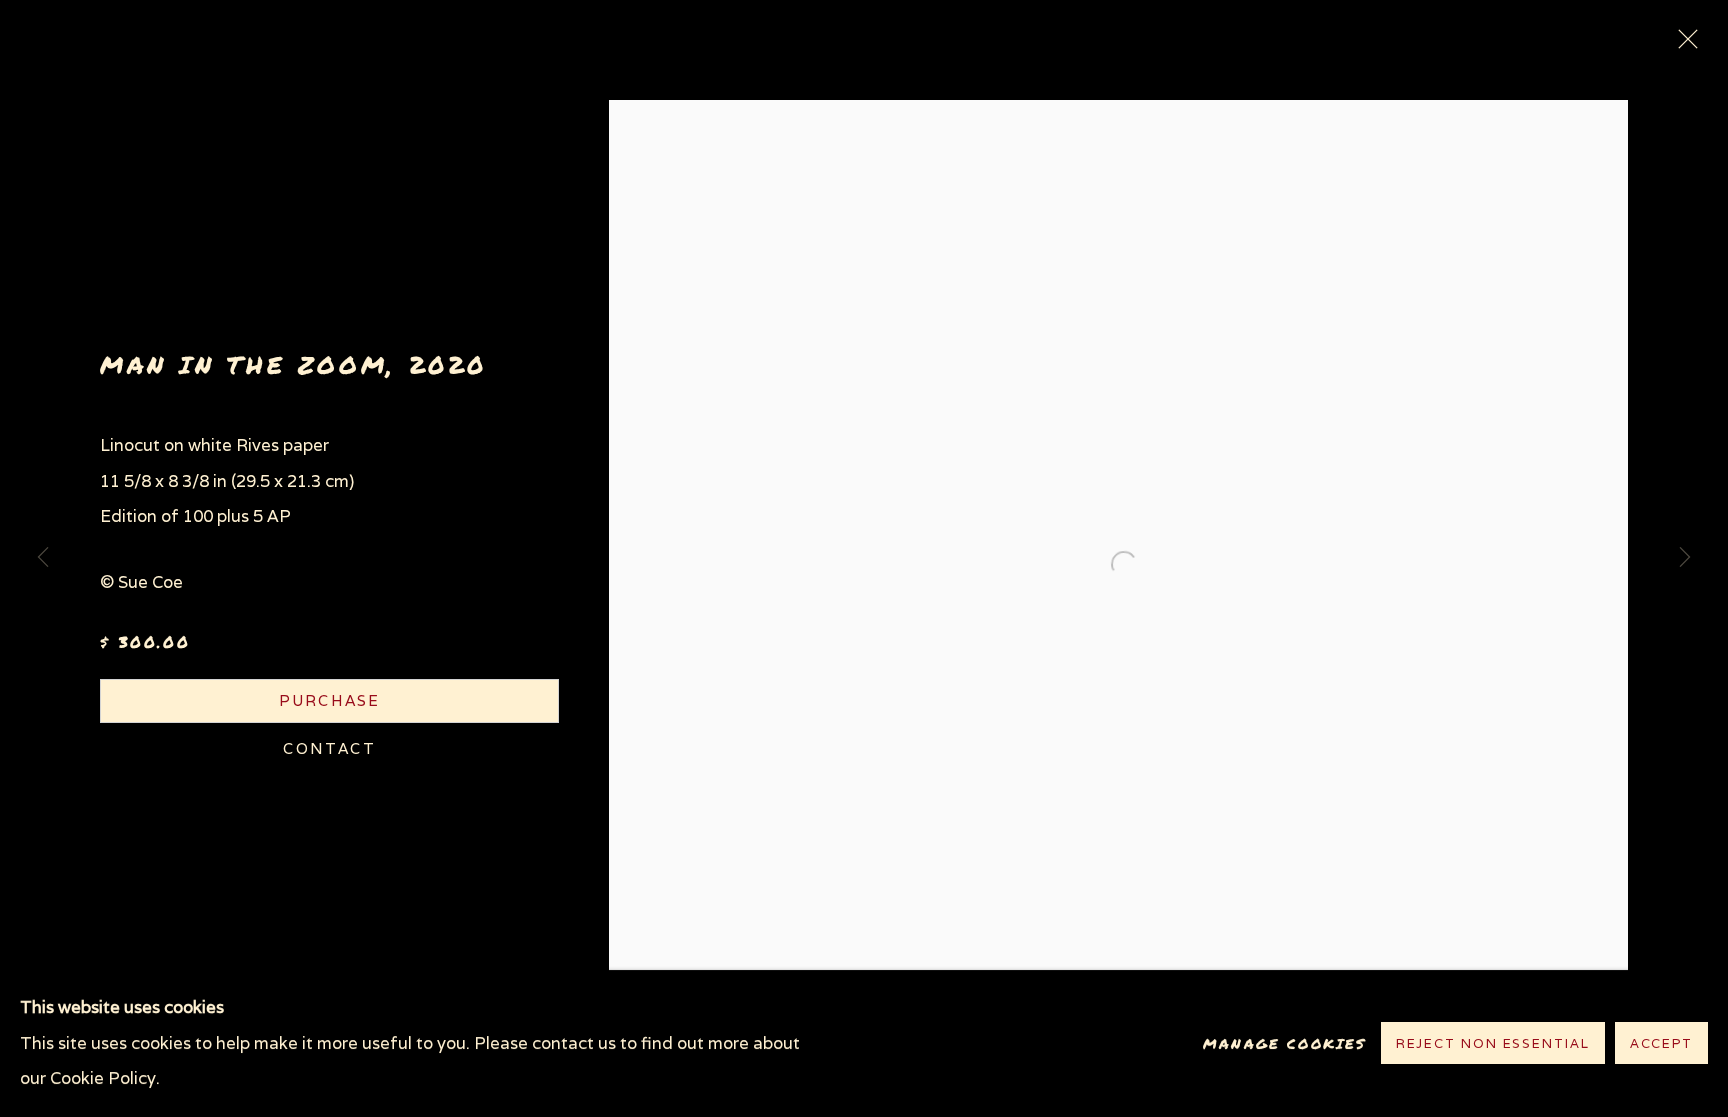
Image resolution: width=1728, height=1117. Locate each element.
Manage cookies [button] (1284, 1043)
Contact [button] (329, 748)
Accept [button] (1661, 1044)
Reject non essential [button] (1493, 1044)
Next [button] (1685, 559)
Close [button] (1683, 45)
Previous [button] (43, 559)
